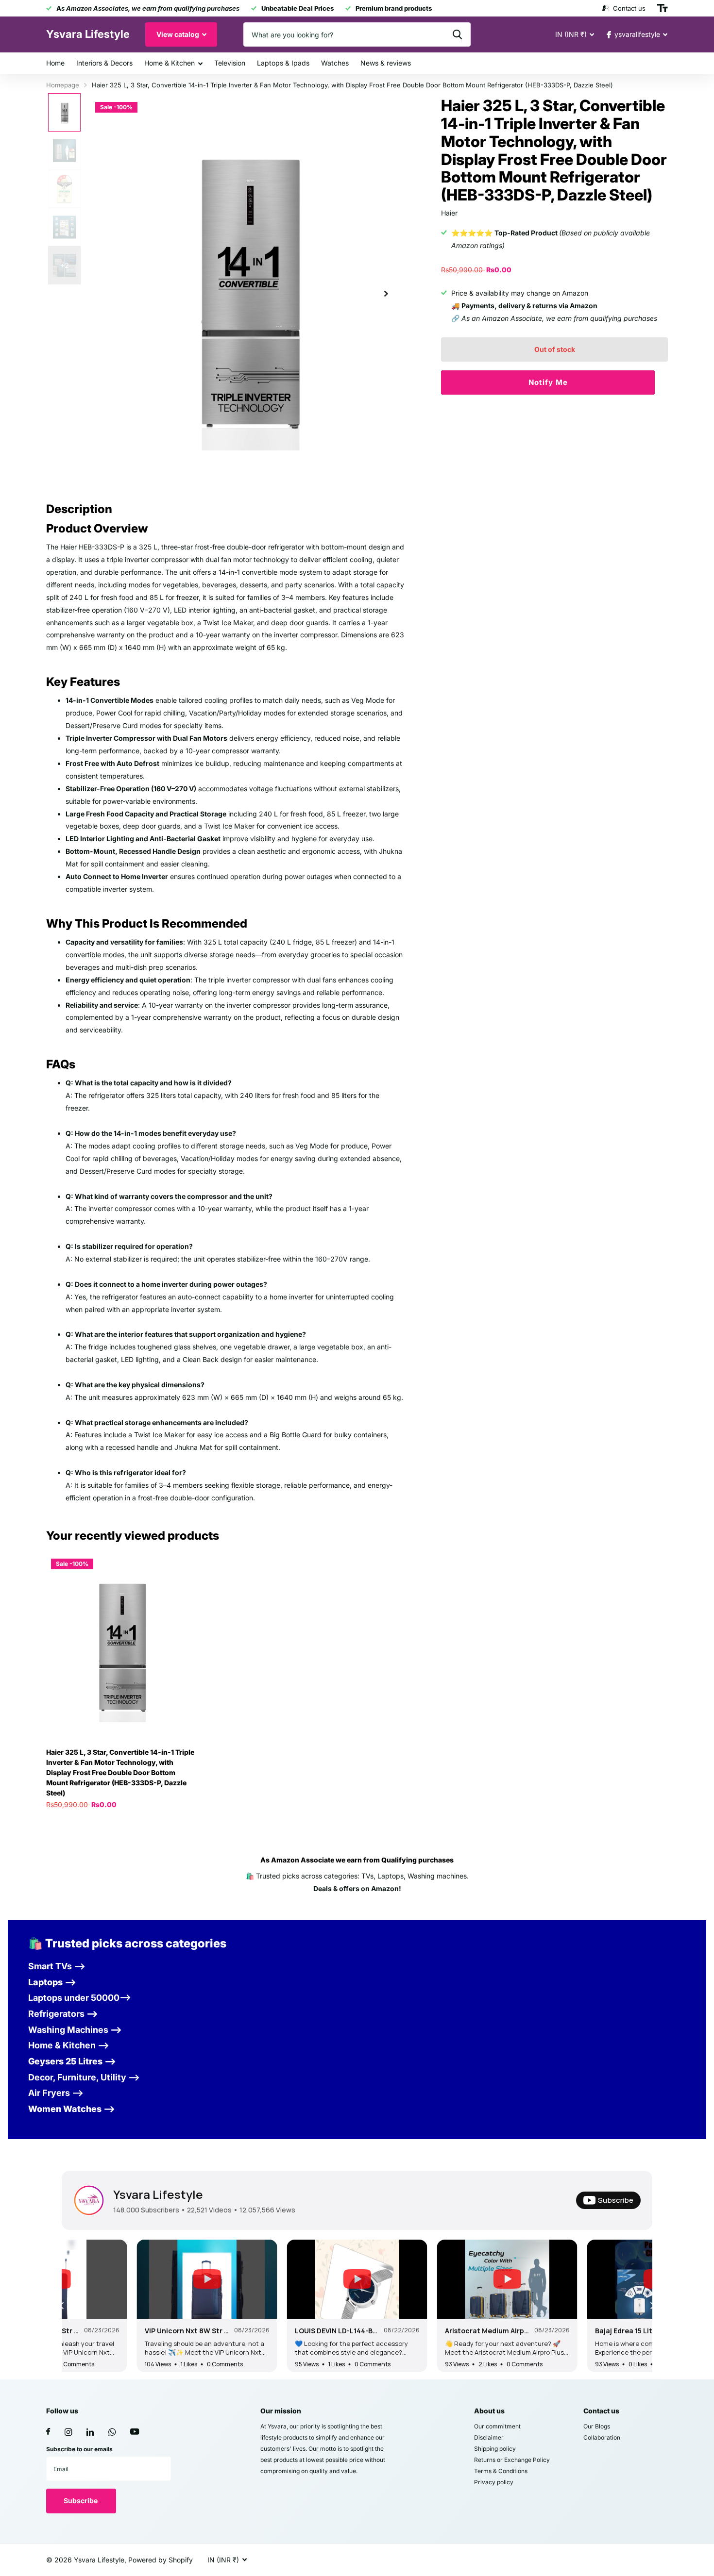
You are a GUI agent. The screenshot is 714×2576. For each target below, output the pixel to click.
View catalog (178, 34)
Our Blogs (597, 2426)
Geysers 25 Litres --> (72, 2061)
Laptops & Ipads (283, 63)
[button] (386, 293)
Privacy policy (494, 2482)
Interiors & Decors (104, 63)
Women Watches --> (72, 2109)
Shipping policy (495, 2449)
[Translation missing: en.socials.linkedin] (90, 2432)
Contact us (601, 2411)
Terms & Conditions (501, 2471)
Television (230, 63)
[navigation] (64, 112)
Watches (335, 63)
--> (63, 2014)
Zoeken (457, 34)
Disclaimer (489, 2437)
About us (489, 2411)
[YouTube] (135, 2432)
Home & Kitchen (170, 63)
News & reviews (386, 63)
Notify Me (548, 382)
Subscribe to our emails (79, 2449)
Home (55, 63)
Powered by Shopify (161, 2560)
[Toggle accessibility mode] (663, 8)
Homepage (63, 85)
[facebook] (48, 2432)
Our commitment (497, 2426)
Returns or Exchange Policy (512, 2460)
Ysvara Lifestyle (158, 2194)
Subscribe (81, 2501)
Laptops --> (52, 1982)
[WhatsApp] (112, 2432)
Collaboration (602, 2437)
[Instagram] (68, 2432)
